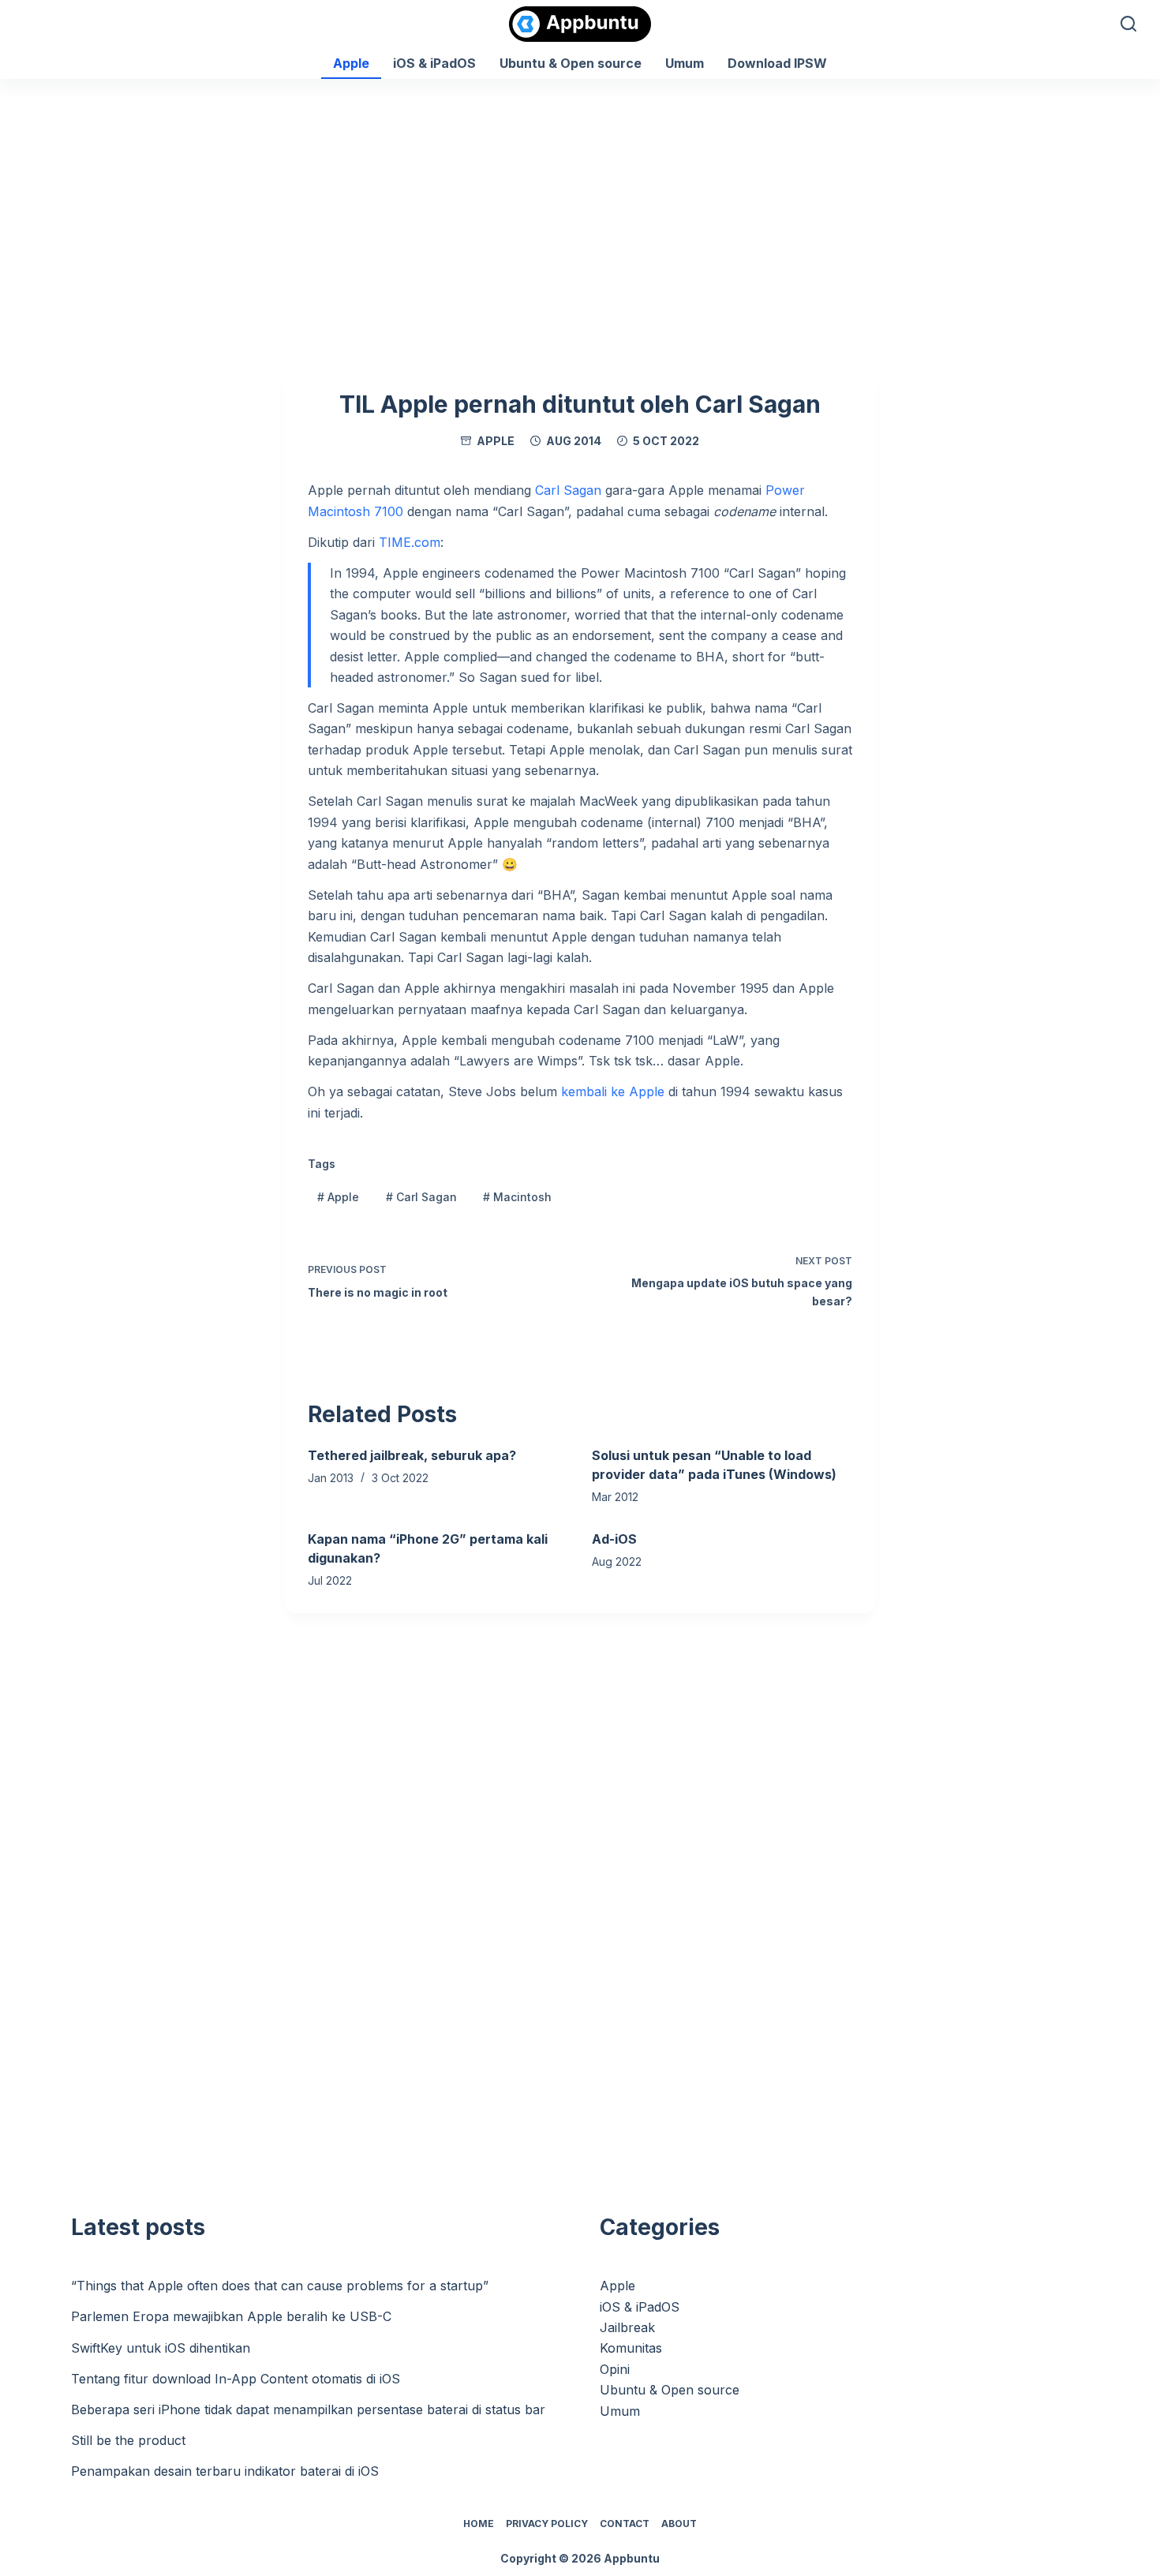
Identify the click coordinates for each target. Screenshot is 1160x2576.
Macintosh (517, 1197)
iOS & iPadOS (434, 63)
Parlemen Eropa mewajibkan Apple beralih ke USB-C (231, 2316)
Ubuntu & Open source (571, 63)
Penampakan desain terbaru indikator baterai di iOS (225, 2471)
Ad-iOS (614, 1539)
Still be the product (128, 2440)
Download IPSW (777, 63)
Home (479, 2524)
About (679, 2524)
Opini (615, 2369)
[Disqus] (580, 1905)
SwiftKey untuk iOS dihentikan (161, 2348)
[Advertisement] (580, 197)
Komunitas (631, 2348)
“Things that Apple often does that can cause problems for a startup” (280, 2286)
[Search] (1128, 24)
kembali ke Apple (613, 1091)
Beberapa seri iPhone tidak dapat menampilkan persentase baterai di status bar (308, 2409)
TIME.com (410, 542)
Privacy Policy (547, 2524)
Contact (625, 2524)
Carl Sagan (568, 490)
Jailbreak (627, 2327)
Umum (685, 63)
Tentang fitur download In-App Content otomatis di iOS (236, 2379)
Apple (351, 63)
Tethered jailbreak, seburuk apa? (412, 1455)
